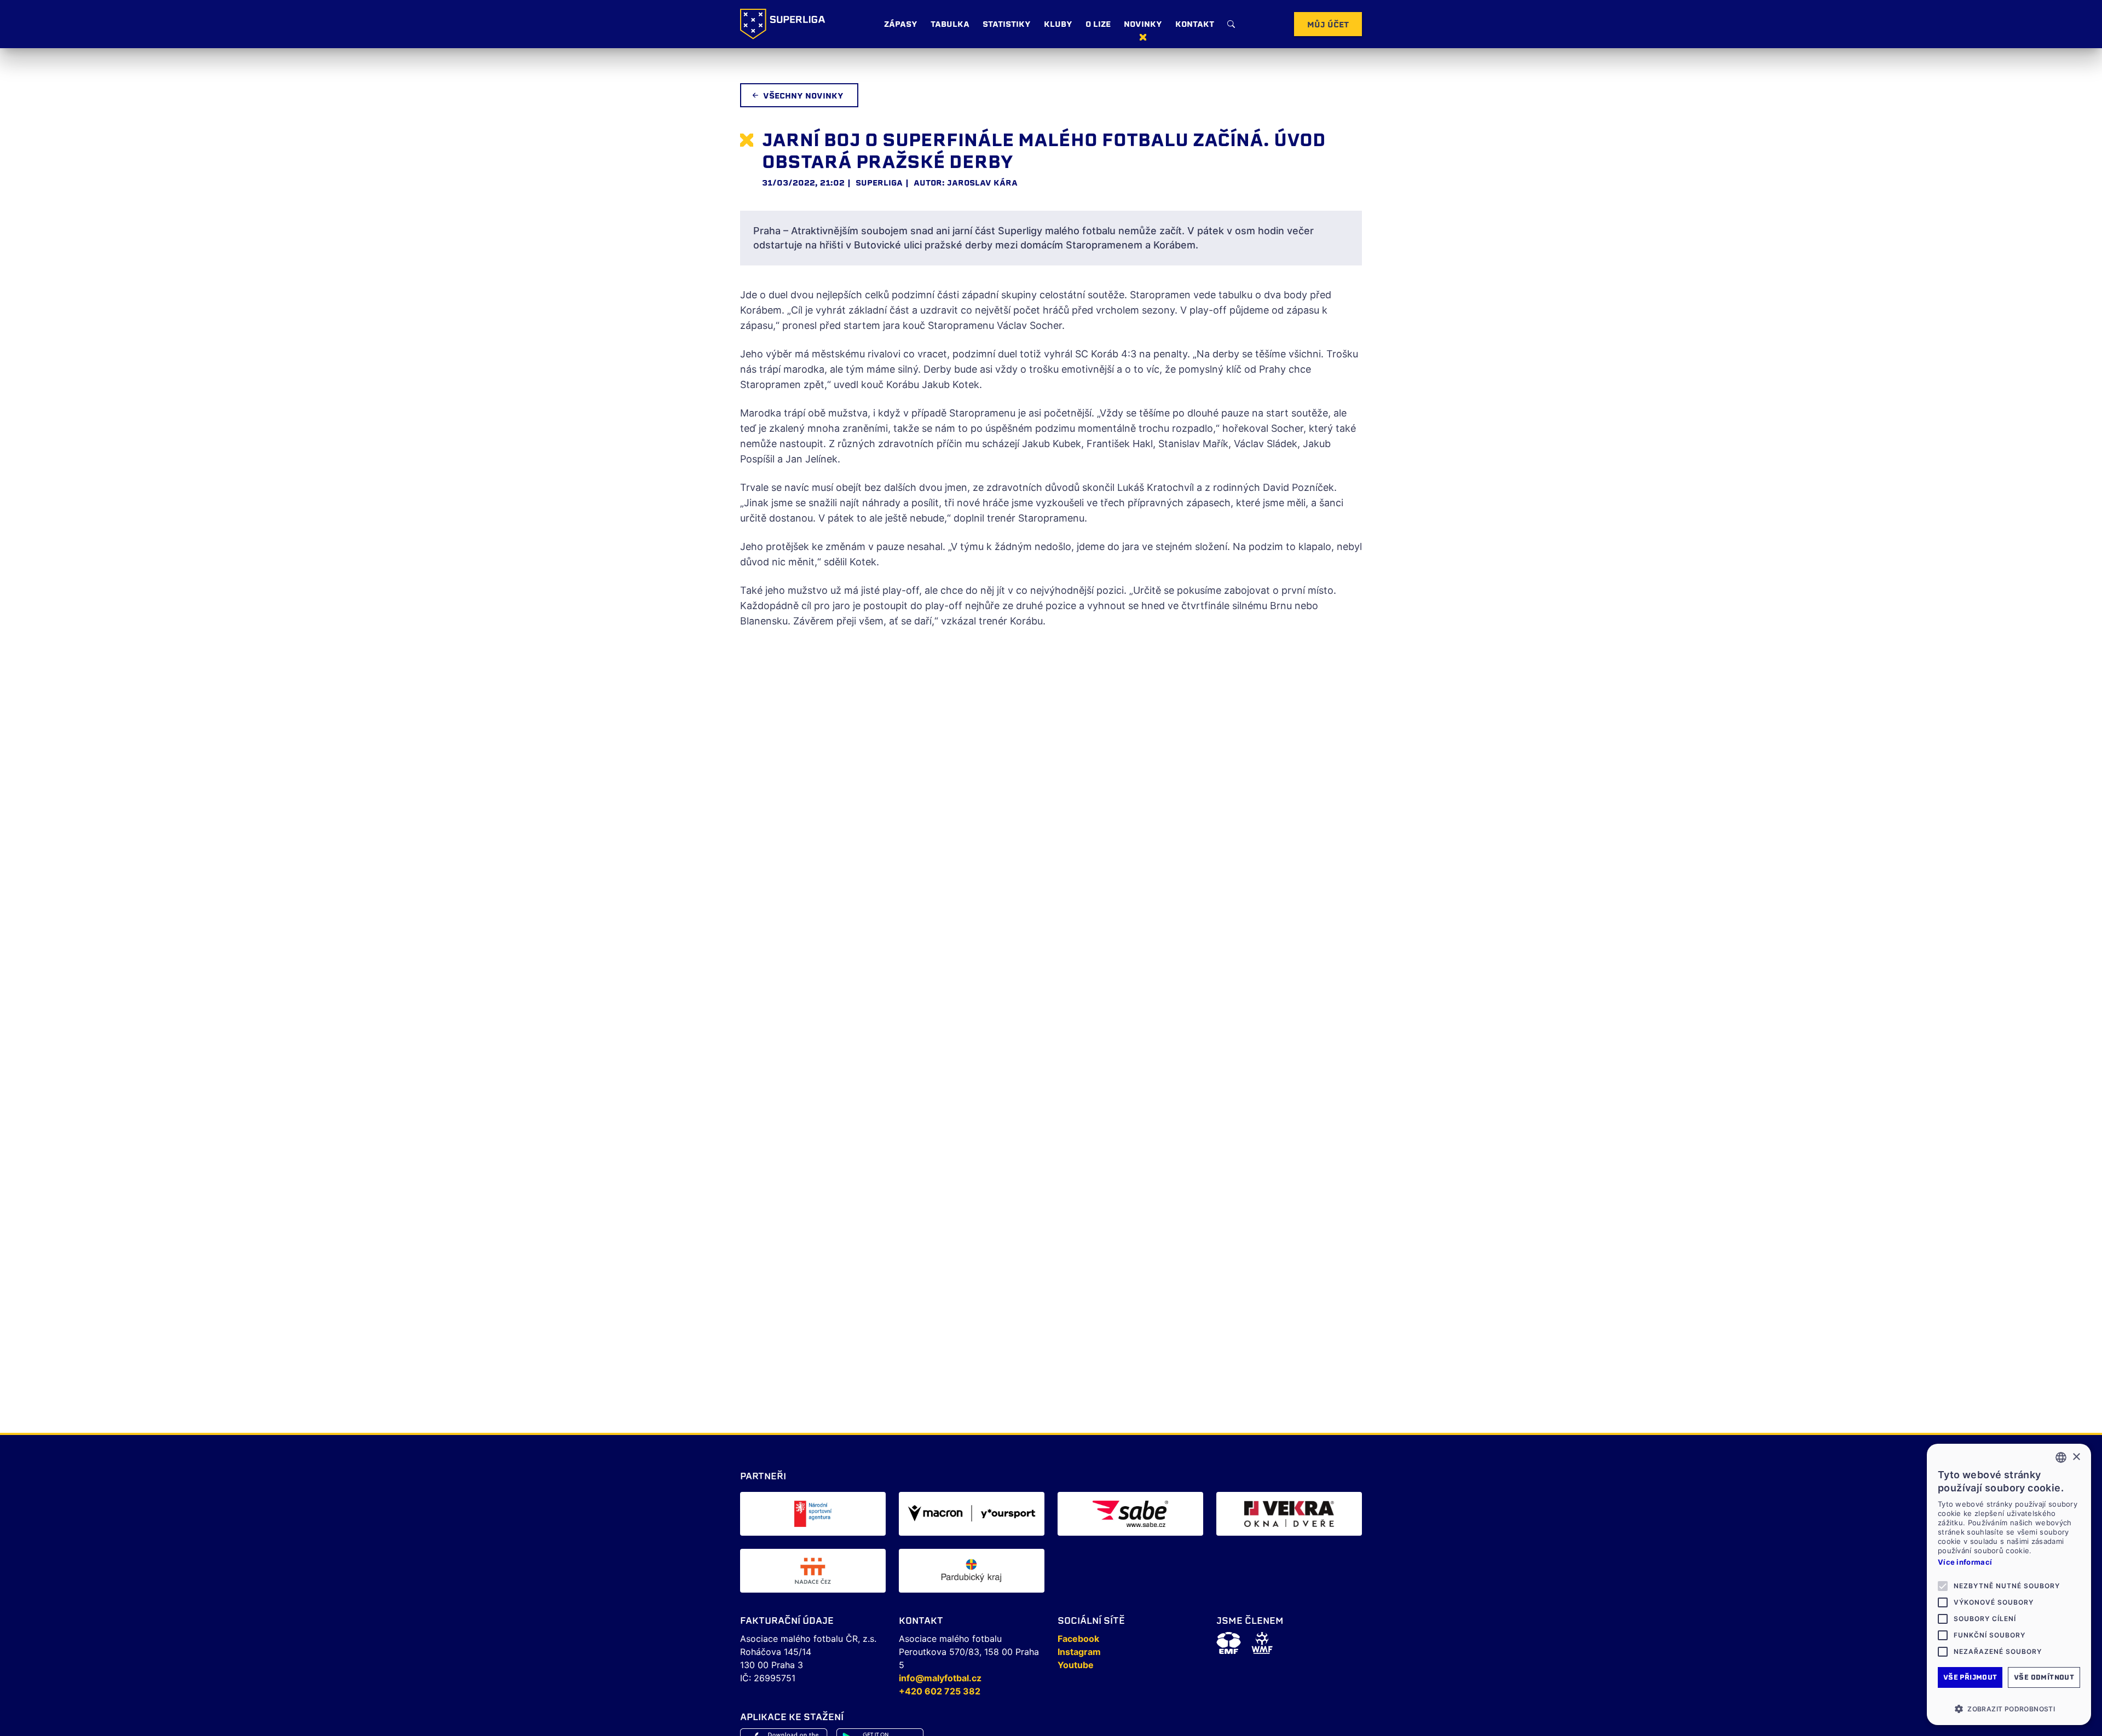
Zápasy (901, 24)
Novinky (1143, 24)
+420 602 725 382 (940, 1691)
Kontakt (1195, 24)
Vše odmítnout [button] (2044, 1677)
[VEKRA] (1289, 1514)
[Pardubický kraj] (972, 1571)
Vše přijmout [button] (1970, 1677)
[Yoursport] (972, 1514)
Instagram (1079, 1652)
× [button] (2076, 1457)
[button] (2009, 1709)
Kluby (1058, 24)
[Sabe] (1130, 1514)
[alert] (2009, 1584)
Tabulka (950, 24)
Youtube (1076, 1665)
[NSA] (813, 1514)
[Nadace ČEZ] (813, 1571)
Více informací (1965, 1562)
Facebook (1078, 1639)
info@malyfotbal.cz (940, 1678)
